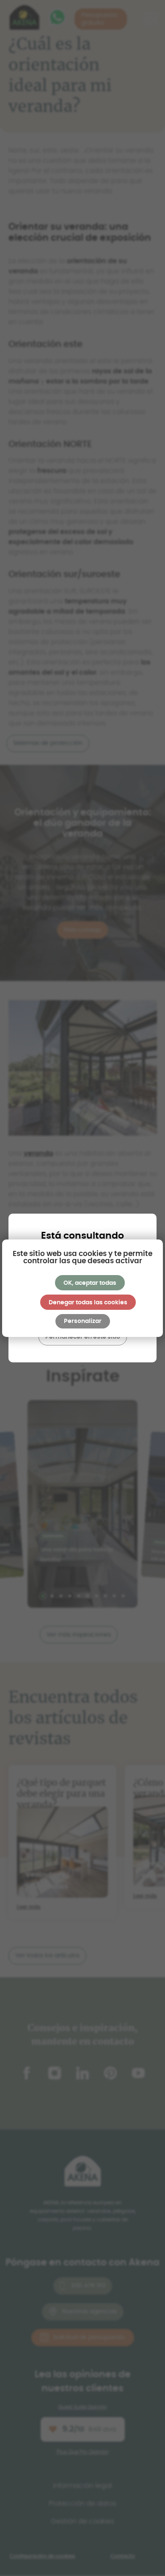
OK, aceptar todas (90, 1283)
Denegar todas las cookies (88, 1303)
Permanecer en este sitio (83, 1337)
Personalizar (83, 1321)
